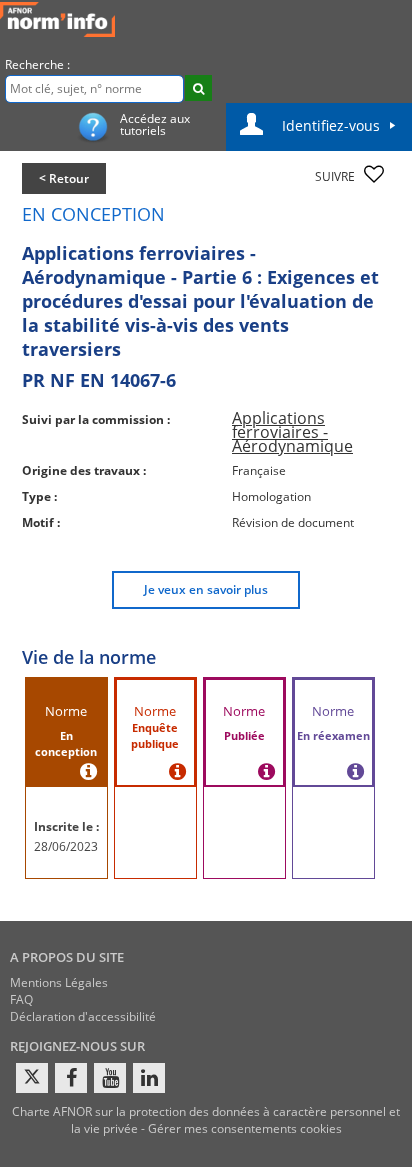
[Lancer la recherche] (198, 88)
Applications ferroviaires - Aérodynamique (292, 432)
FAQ (21, 999)
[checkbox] (374, 174)
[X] (32, 1078)
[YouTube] (110, 1078)
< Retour (64, 178)
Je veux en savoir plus (206, 589)
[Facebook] (71, 1078)
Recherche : (37, 64)
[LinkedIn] (149, 1078)
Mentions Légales (59, 982)
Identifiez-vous (331, 125)
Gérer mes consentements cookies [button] (245, 1128)
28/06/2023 (66, 846)
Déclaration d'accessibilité (83, 1016)
